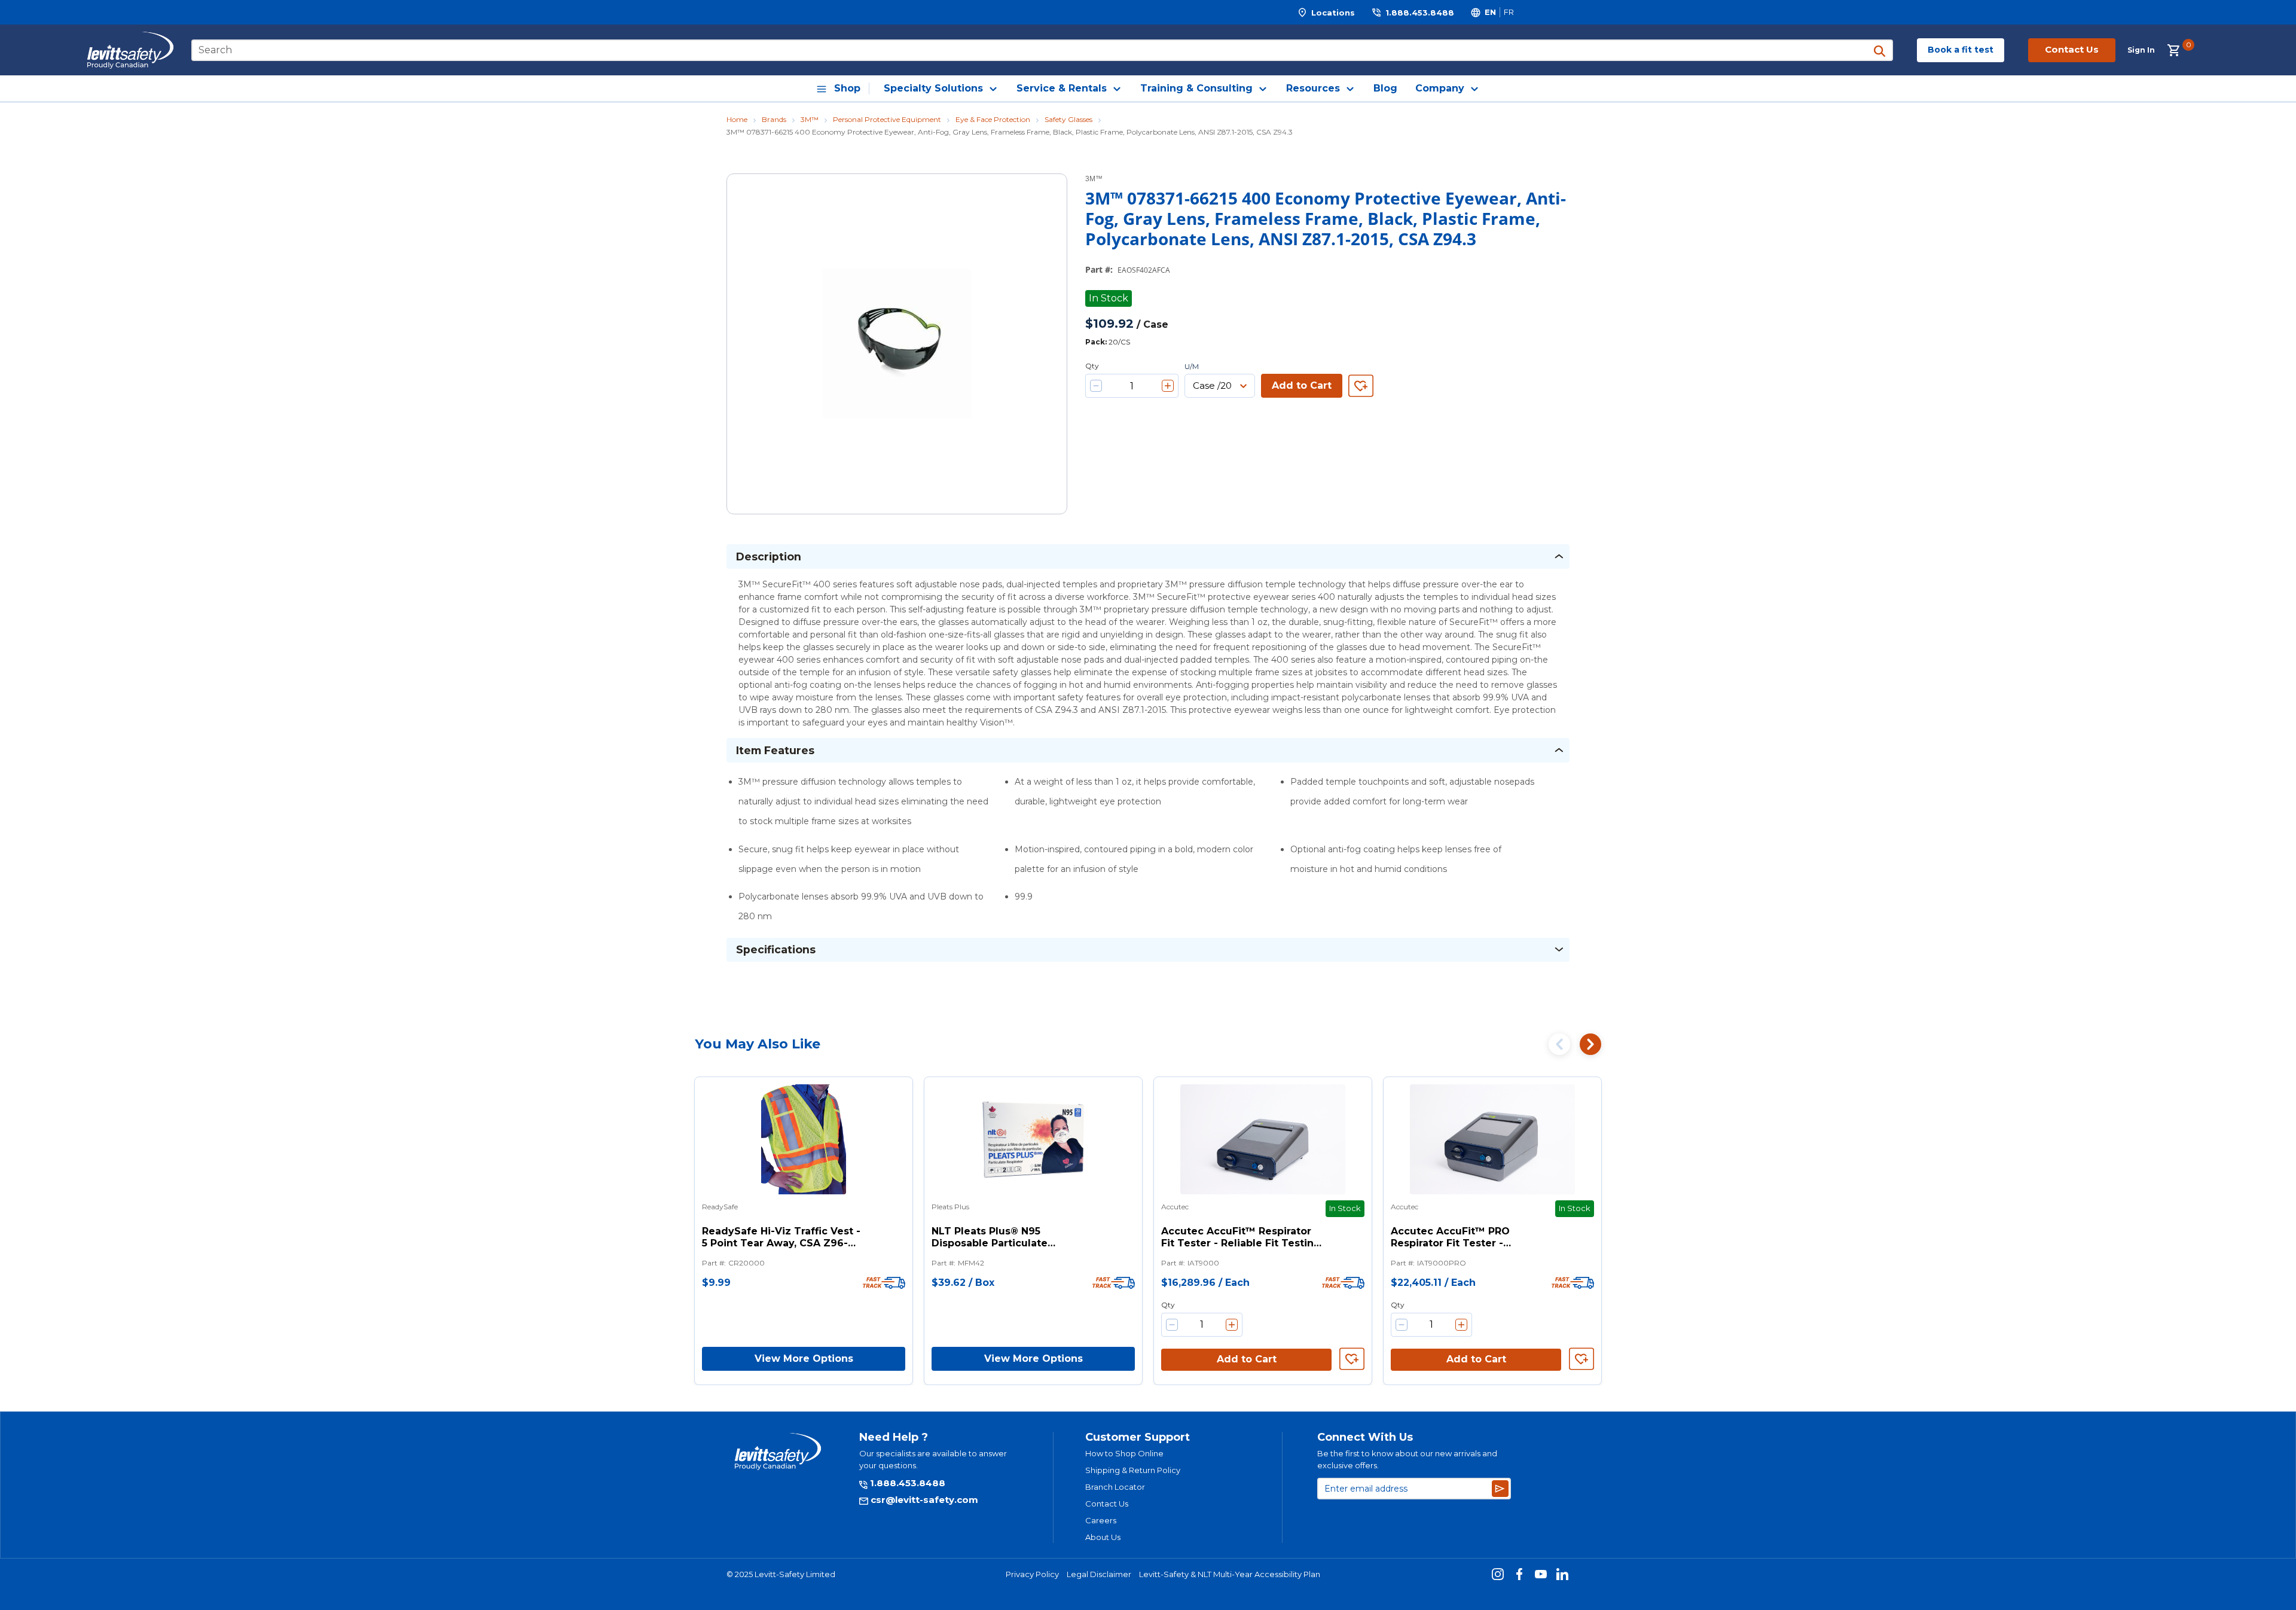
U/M (1192, 367)
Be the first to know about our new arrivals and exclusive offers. (1407, 1459)
